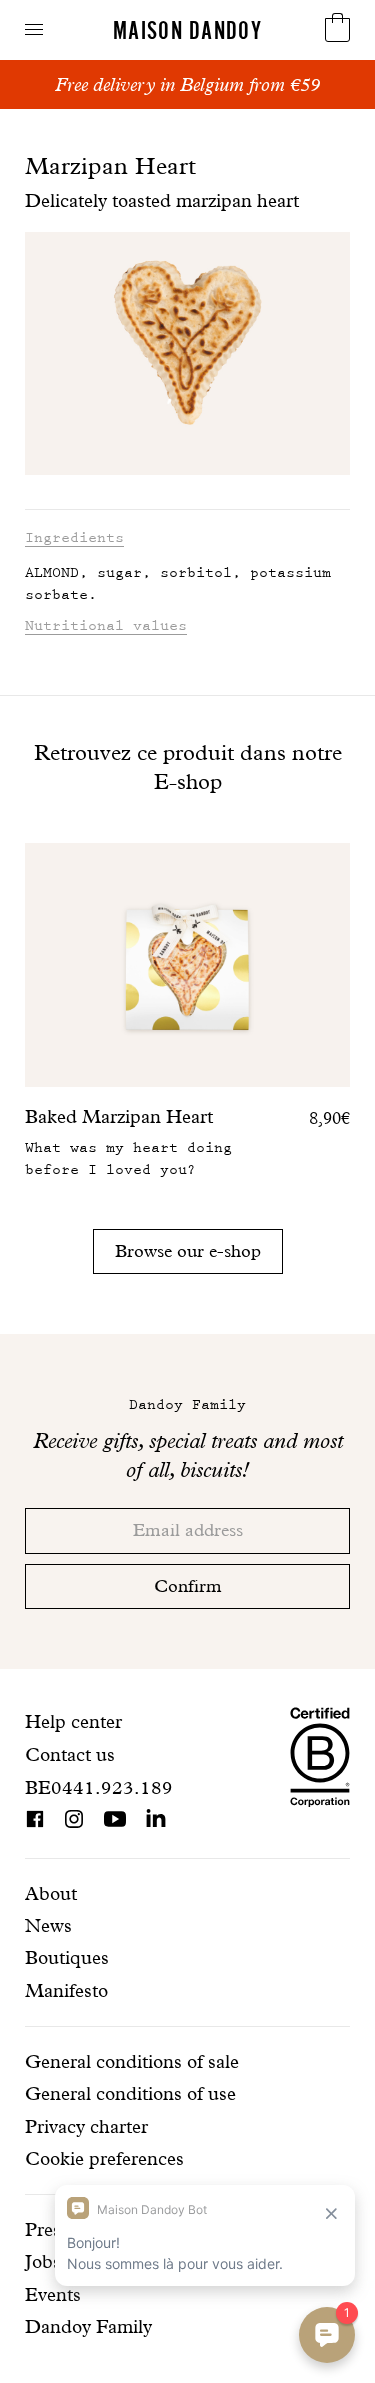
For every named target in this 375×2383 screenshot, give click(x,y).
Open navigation (34, 29)
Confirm (188, 1585)
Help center (73, 1721)
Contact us (70, 1754)
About (51, 1893)
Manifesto (66, 1990)
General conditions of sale (132, 2061)
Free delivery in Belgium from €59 (187, 84)
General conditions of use (130, 2093)
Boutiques (67, 1957)
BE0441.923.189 (99, 1787)
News (48, 1925)
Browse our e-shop (188, 1250)
